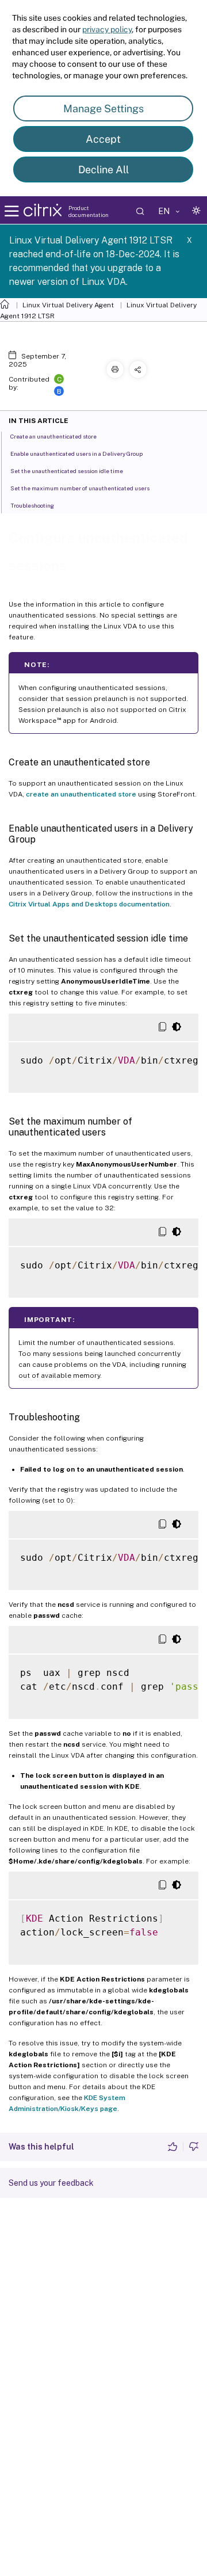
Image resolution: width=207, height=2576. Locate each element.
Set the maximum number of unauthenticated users (80, 488)
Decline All (103, 169)
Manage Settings (103, 108)
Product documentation (89, 211)
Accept (103, 139)
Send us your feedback (51, 2183)
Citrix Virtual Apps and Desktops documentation (89, 904)
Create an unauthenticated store (53, 436)
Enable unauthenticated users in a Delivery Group (76, 454)
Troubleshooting (32, 505)
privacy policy (107, 29)
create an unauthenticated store (81, 794)
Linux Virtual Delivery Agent (68, 305)
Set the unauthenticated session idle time (67, 471)
